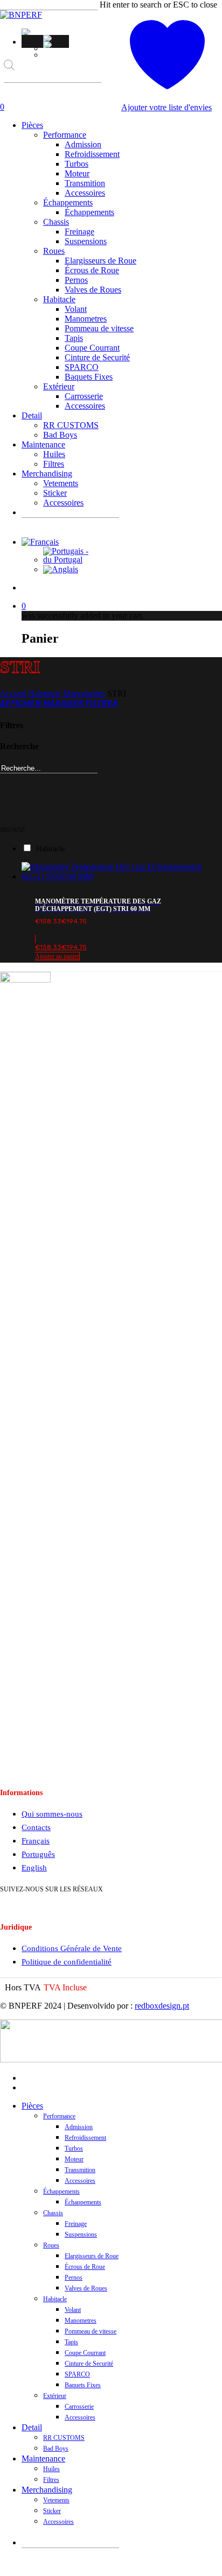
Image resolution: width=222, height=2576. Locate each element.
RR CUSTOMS (64, 2438)
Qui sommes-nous (52, 1814)
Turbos (74, 2148)
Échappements (61, 2191)
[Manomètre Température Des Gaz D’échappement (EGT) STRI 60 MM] (122, 876)
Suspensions (81, 2235)
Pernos (74, 2278)
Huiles (51, 2469)
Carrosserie (79, 2407)
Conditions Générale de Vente (72, 1948)
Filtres (51, 2480)
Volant (73, 2310)
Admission (79, 2127)
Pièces (32, 2106)
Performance (59, 2116)
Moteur (74, 2159)
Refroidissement (85, 2138)
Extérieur (55, 2396)
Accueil (13, 693)
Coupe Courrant (85, 2353)
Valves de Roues (86, 2288)
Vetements (56, 2500)
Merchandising (47, 2490)
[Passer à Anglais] (56, 45)
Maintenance (43, 2458)
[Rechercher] (11, 92)
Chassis (53, 2213)
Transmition (80, 2170)
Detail (32, 2427)
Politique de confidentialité (67, 1962)
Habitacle (45, 693)
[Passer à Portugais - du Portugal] (56, 38)
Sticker (52, 2511)
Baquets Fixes (83, 2385)
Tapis (71, 2342)
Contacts (36, 1827)
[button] (27, 32)
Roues (51, 2245)
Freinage (76, 2224)
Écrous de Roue (85, 2267)
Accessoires (80, 2181)
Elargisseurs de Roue (92, 2256)
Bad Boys (56, 2449)
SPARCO (77, 2374)
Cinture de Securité (89, 2364)
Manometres (84, 693)
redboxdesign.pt (162, 2006)
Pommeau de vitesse (91, 2331)
